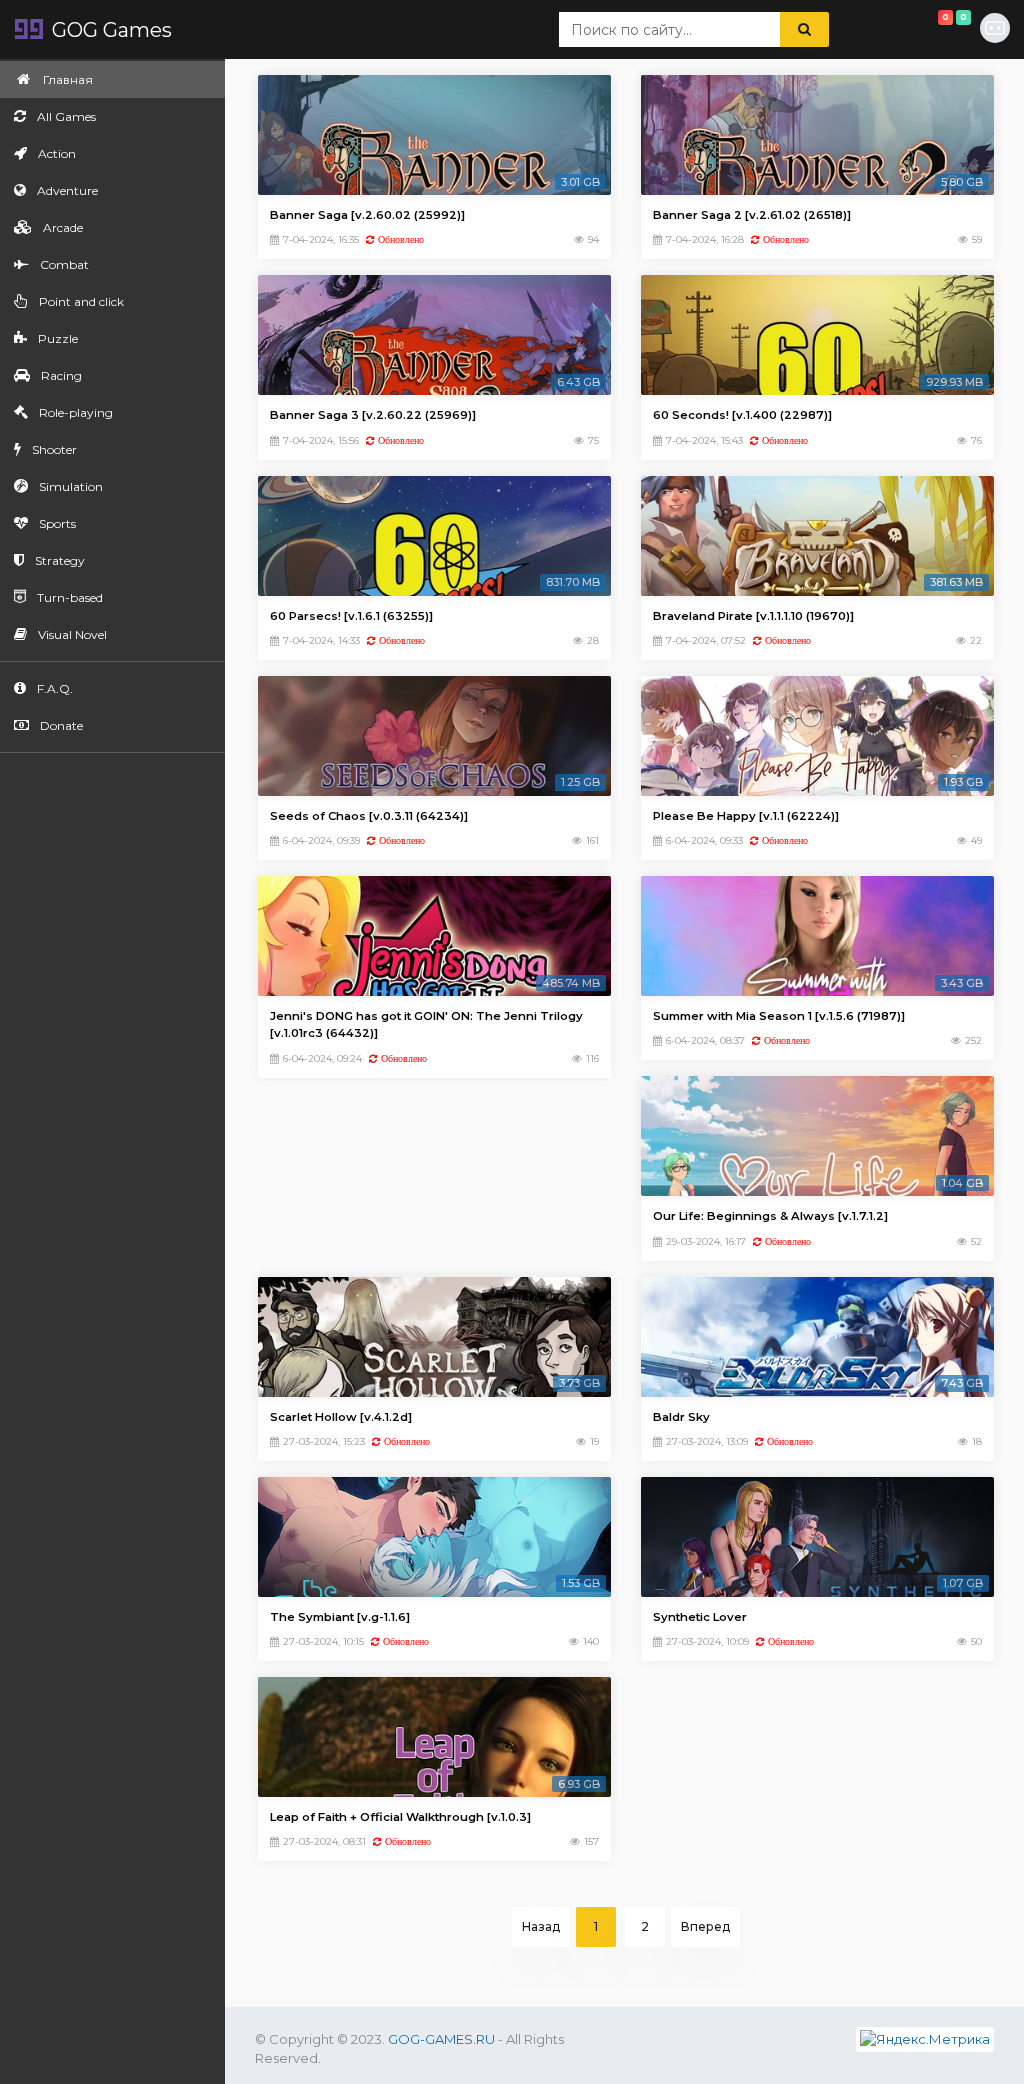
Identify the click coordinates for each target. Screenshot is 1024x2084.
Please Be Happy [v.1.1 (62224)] (746, 816)
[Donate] (899, 30)
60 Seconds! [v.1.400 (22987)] (742, 415)
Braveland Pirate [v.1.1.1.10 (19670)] (753, 616)
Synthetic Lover (700, 1617)
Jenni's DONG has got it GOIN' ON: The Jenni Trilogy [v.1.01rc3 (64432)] (426, 1024)
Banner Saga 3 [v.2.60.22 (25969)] (373, 415)
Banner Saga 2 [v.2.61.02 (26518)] (752, 215)
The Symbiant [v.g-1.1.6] (340, 1617)
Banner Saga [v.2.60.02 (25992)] (367, 215)
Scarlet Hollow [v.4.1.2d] (341, 1417)
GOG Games (109, 30)
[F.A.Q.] (877, 30)
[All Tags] (855, 30)
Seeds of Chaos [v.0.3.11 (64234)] (369, 816)
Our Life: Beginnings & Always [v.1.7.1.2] (770, 1216)
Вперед (705, 1926)
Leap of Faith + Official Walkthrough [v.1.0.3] (400, 1817)
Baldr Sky (681, 1417)
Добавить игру (928, 22)
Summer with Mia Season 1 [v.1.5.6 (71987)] (779, 1016)
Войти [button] (996, 29)
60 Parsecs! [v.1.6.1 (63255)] (351, 616)
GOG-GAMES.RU (441, 2039)
